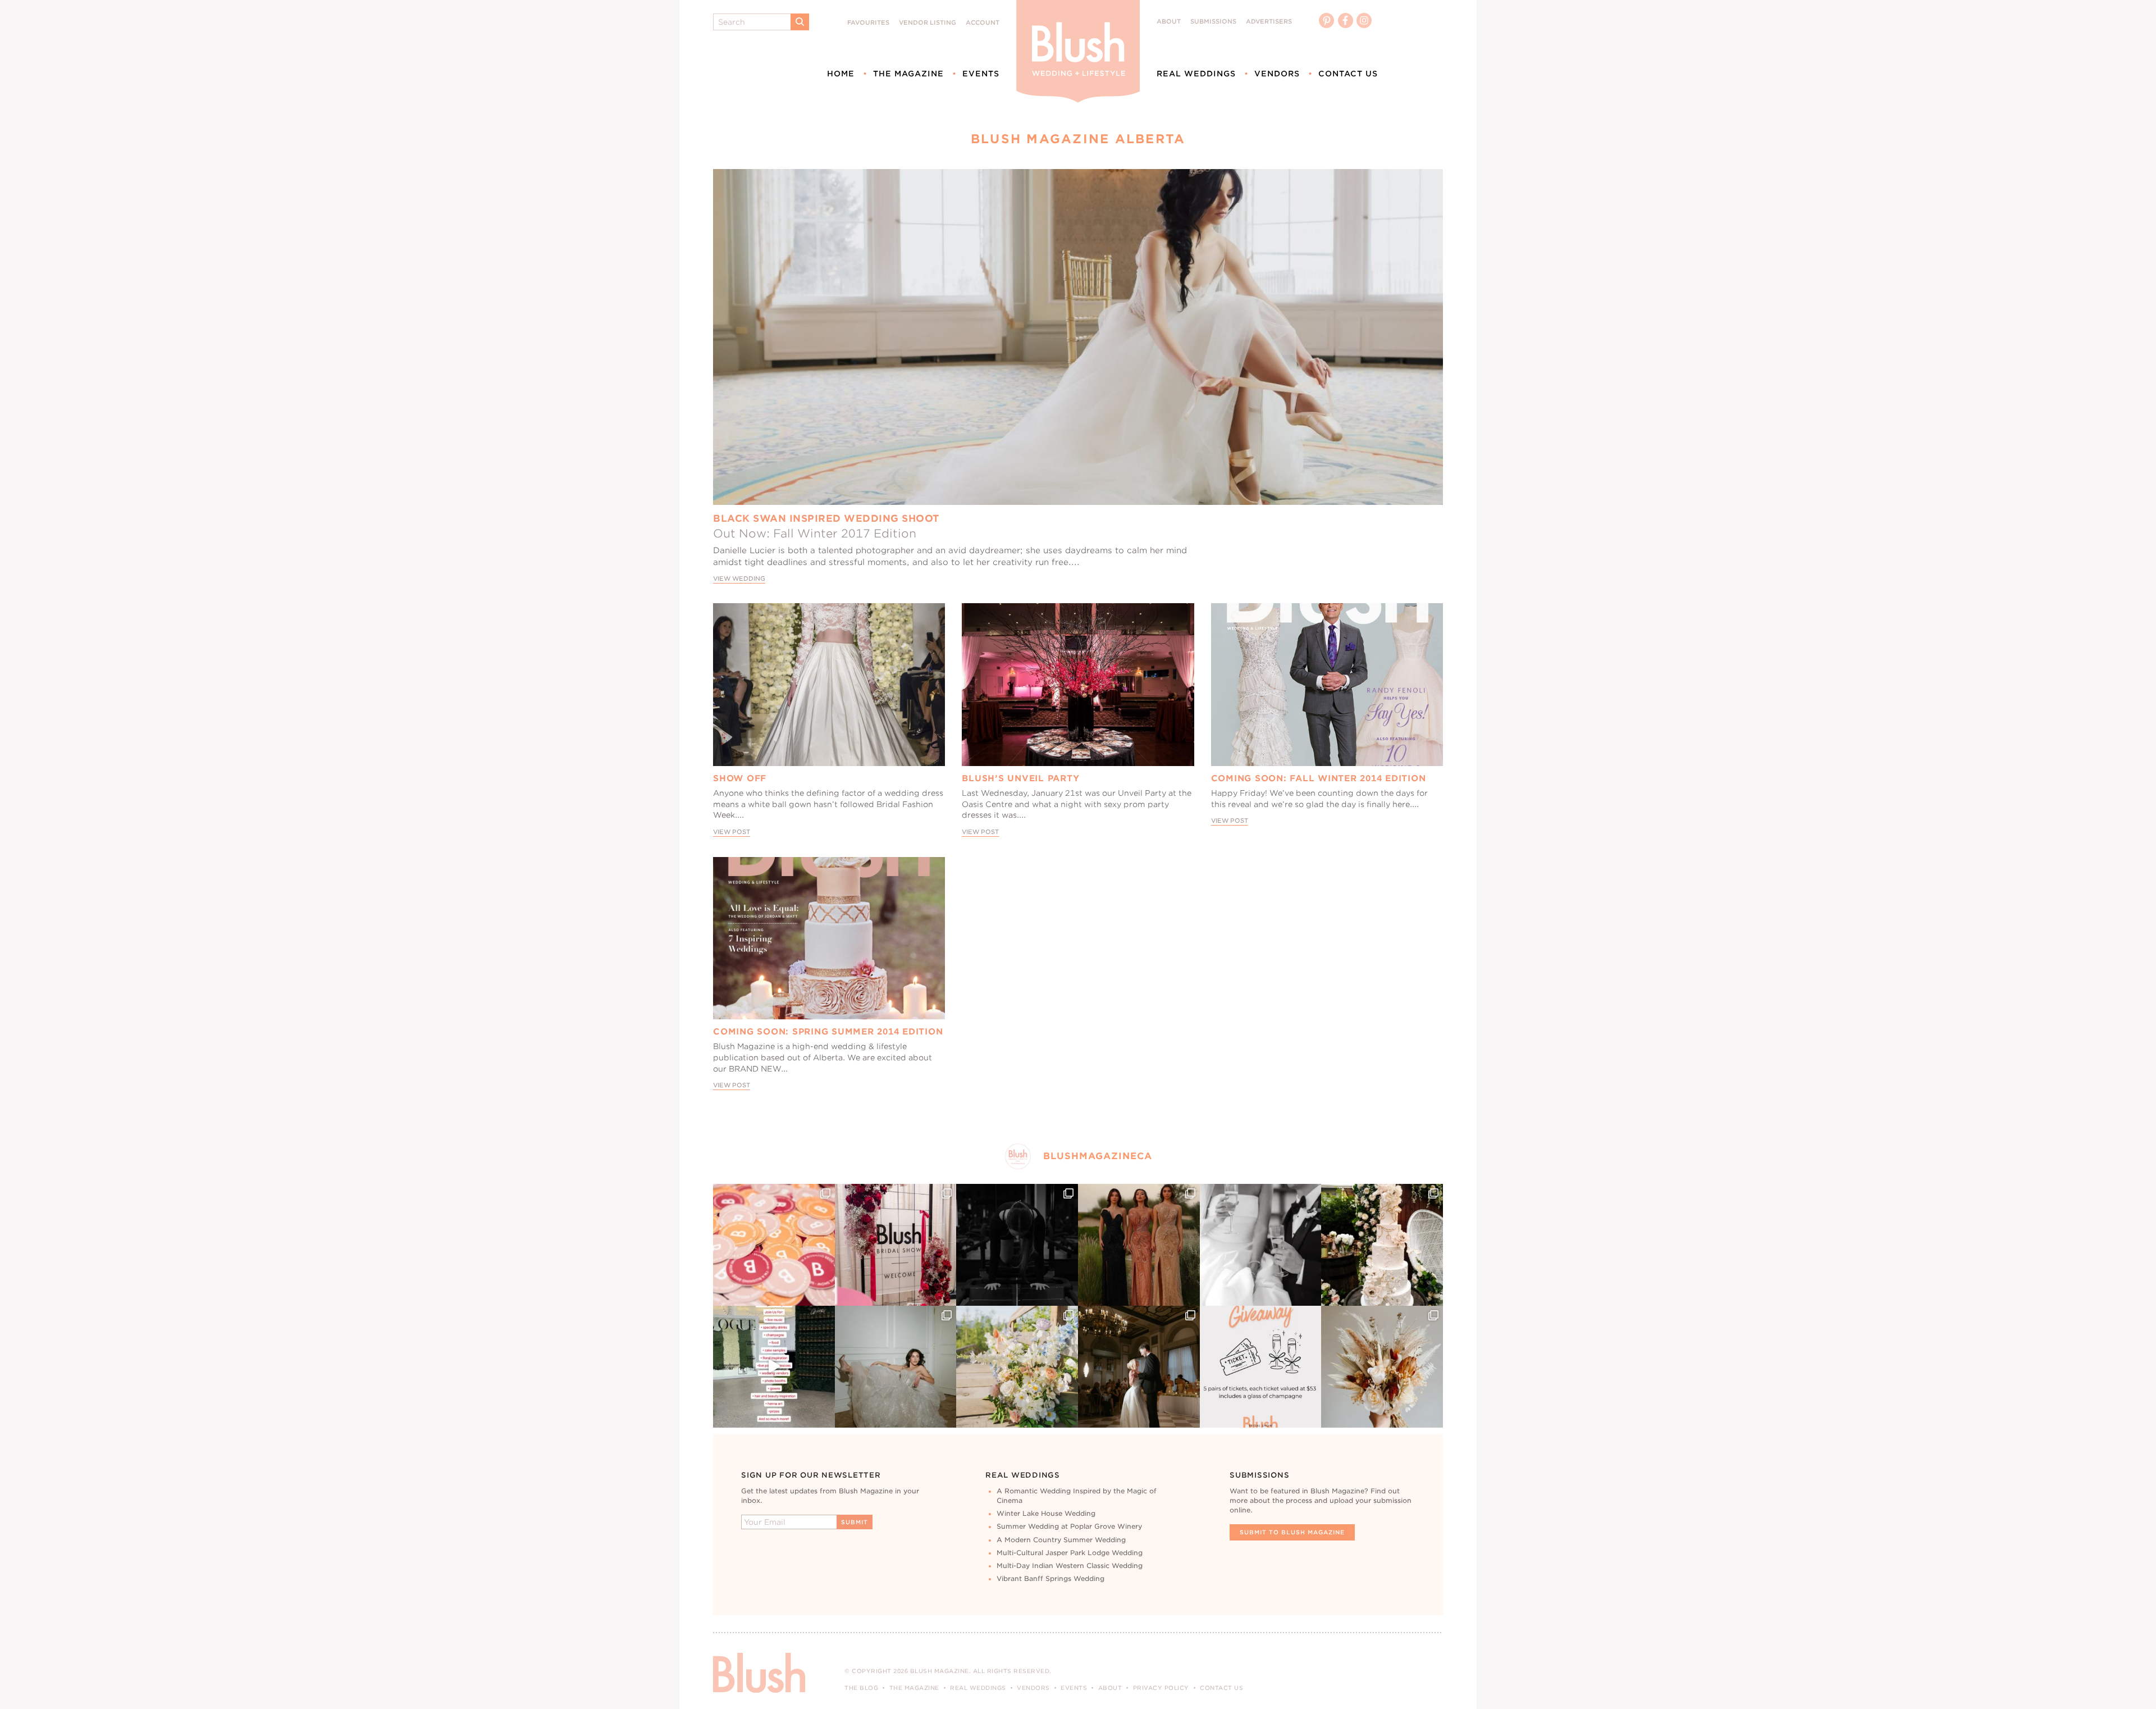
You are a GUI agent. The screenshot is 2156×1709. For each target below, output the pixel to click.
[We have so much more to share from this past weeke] (774, 1245)
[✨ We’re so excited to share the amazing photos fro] (896, 1245)
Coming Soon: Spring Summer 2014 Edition (828, 1032)
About (1169, 22)
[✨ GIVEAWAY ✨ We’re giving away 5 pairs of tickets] (1261, 1367)
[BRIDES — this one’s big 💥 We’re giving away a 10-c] (1017, 1245)
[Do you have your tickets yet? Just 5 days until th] (1261, 1245)
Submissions (1213, 22)
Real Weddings (1196, 74)
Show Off (740, 778)
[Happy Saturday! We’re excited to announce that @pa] (1382, 1367)
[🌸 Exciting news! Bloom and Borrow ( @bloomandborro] (1017, 1367)
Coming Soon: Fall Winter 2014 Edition (1319, 778)
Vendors (1277, 74)
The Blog (861, 1688)
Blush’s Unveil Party (1020, 778)
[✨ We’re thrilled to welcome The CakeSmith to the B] (1382, 1245)
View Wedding (739, 579)
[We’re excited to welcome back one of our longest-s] (1139, 1367)
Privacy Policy (1161, 1688)
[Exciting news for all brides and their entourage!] (1139, 1245)
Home (841, 74)
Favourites (868, 23)
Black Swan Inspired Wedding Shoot (826, 518)
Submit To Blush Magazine (1292, 1532)
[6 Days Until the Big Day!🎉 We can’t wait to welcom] (774, 1367)
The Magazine (908, 74)
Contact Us (1348, 74)
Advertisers (1269, 22)
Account (983, 23)
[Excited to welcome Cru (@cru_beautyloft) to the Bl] (896, 1367)
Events (981, 74)
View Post (732, 832)
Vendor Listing (928, 23)
